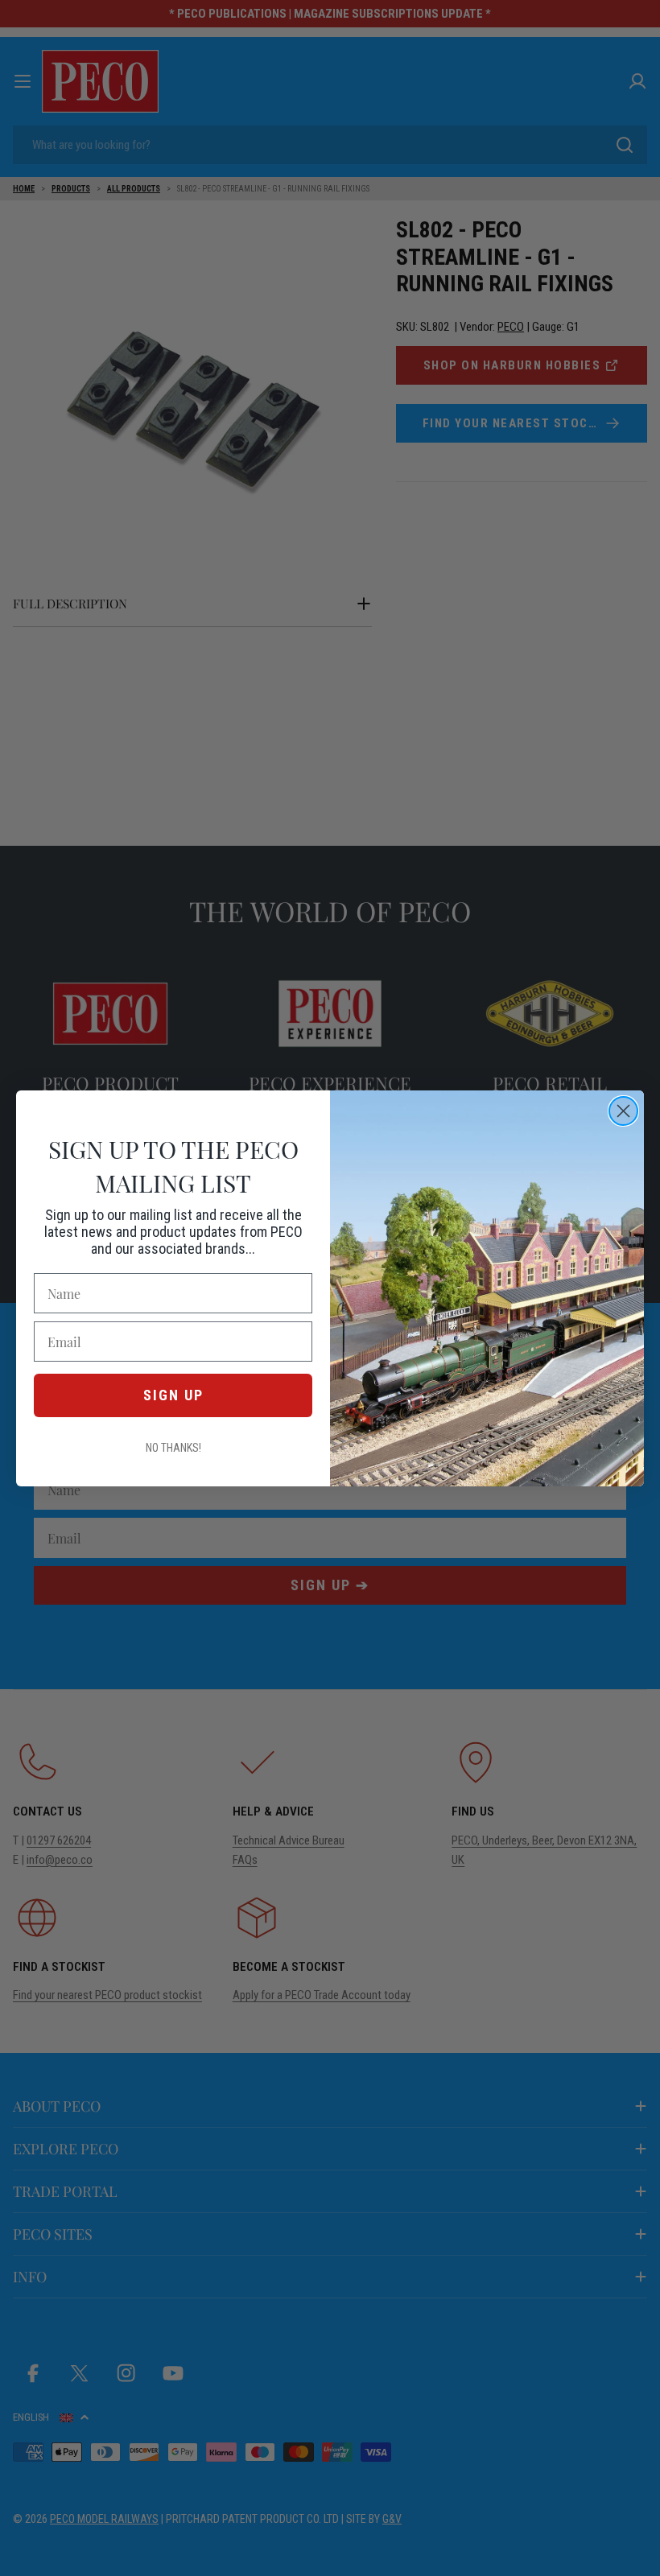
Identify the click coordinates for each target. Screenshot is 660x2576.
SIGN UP (173, 1395)
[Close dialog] (623, 1111)
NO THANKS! (173, 1448)
